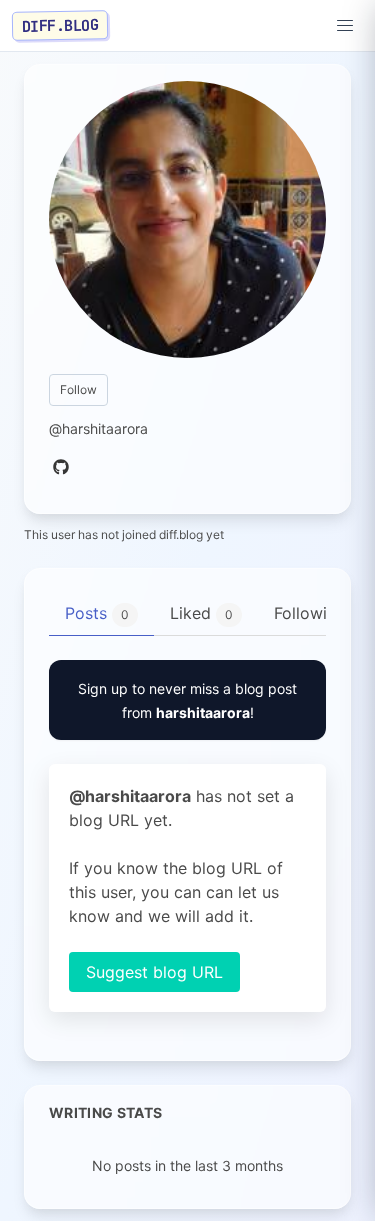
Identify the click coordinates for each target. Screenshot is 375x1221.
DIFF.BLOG (60, 25)
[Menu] (345, 26)
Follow (78, 389)
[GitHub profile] (61, 468)
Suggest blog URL (154, 972)
